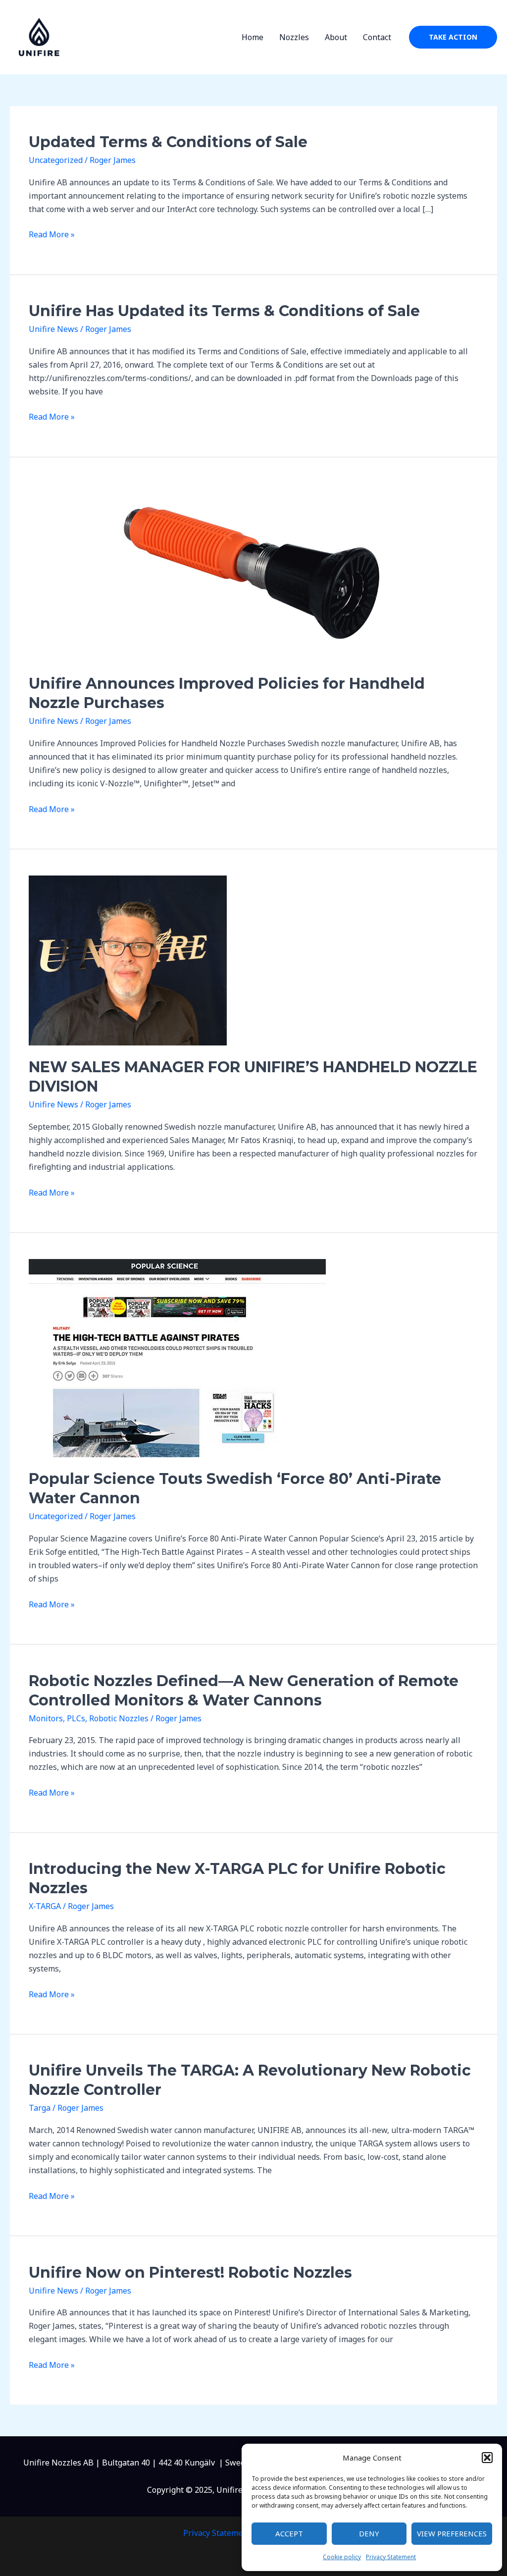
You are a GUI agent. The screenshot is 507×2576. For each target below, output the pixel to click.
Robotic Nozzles (119, 1718)
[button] (487, 2458)
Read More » (52, 235)
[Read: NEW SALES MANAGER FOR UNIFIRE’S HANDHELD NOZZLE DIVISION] (128, 960)
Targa (40, 2108)
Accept (289, 2533)
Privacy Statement (391, 2557)
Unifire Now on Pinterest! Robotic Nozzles (190, 2273)
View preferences (452, 2533)
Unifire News (53, 329)
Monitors (46, 1718)
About (336, 37)
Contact (377, 37)
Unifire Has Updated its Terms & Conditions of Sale (224, 311)
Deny (369, 2533)
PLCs (76, 1718)
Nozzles (294, 37)
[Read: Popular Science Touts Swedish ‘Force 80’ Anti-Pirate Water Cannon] (177, 1358)
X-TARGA (45, 1906)
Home (253, 37)
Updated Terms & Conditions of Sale (168, 142)
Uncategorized (56, 160)
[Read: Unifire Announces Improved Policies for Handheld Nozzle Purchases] (252, 572)
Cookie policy (342, 2557)
